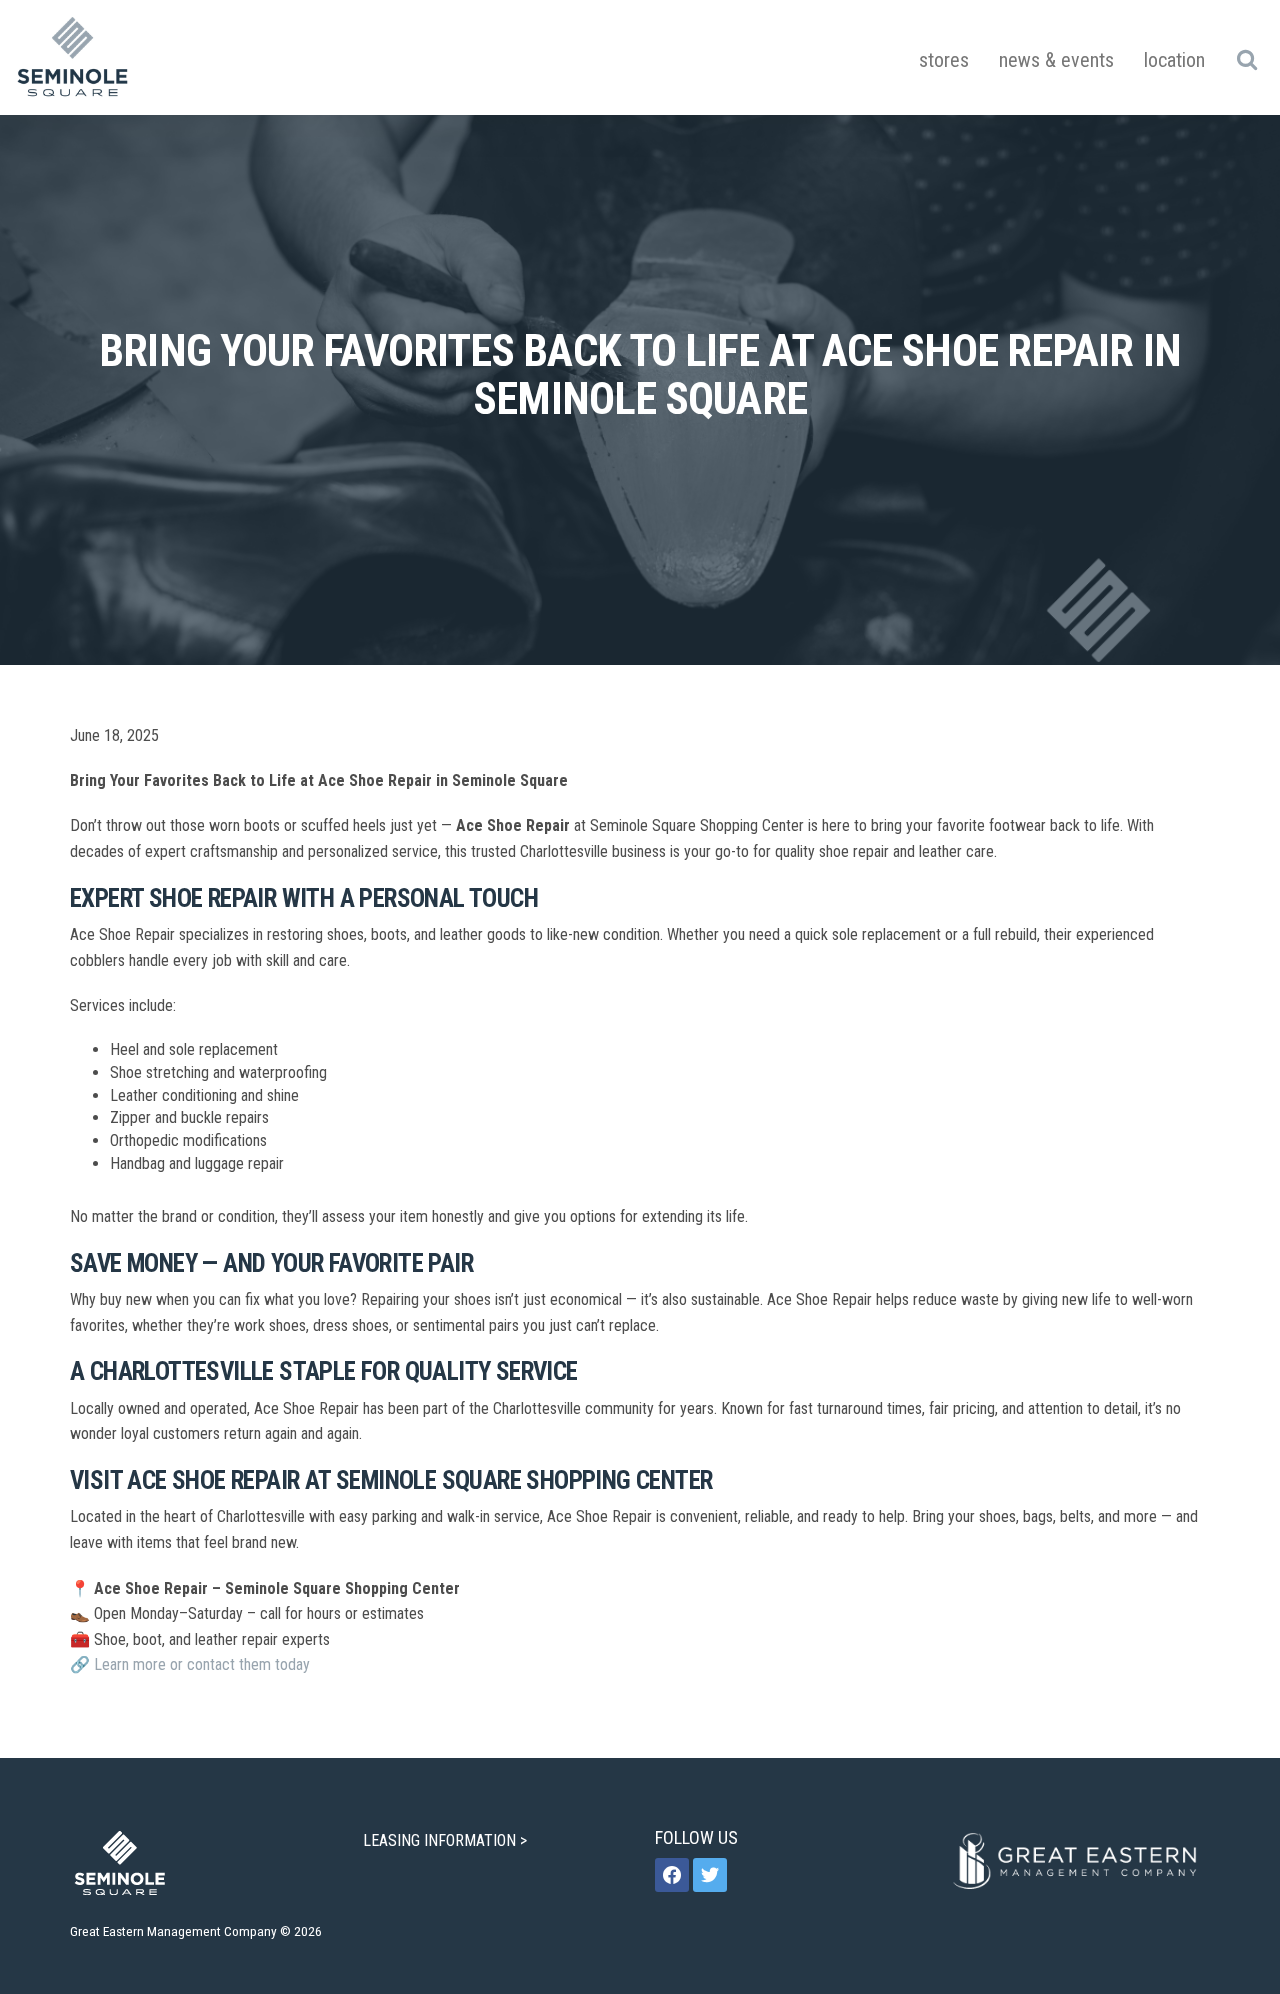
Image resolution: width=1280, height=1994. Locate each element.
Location (1174, 60)
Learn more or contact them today (202, 1664)
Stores (944, 60)
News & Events (1056, 60)
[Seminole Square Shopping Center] (73, 57)
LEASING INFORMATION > (447, 1840)
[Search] (1246, 59)
